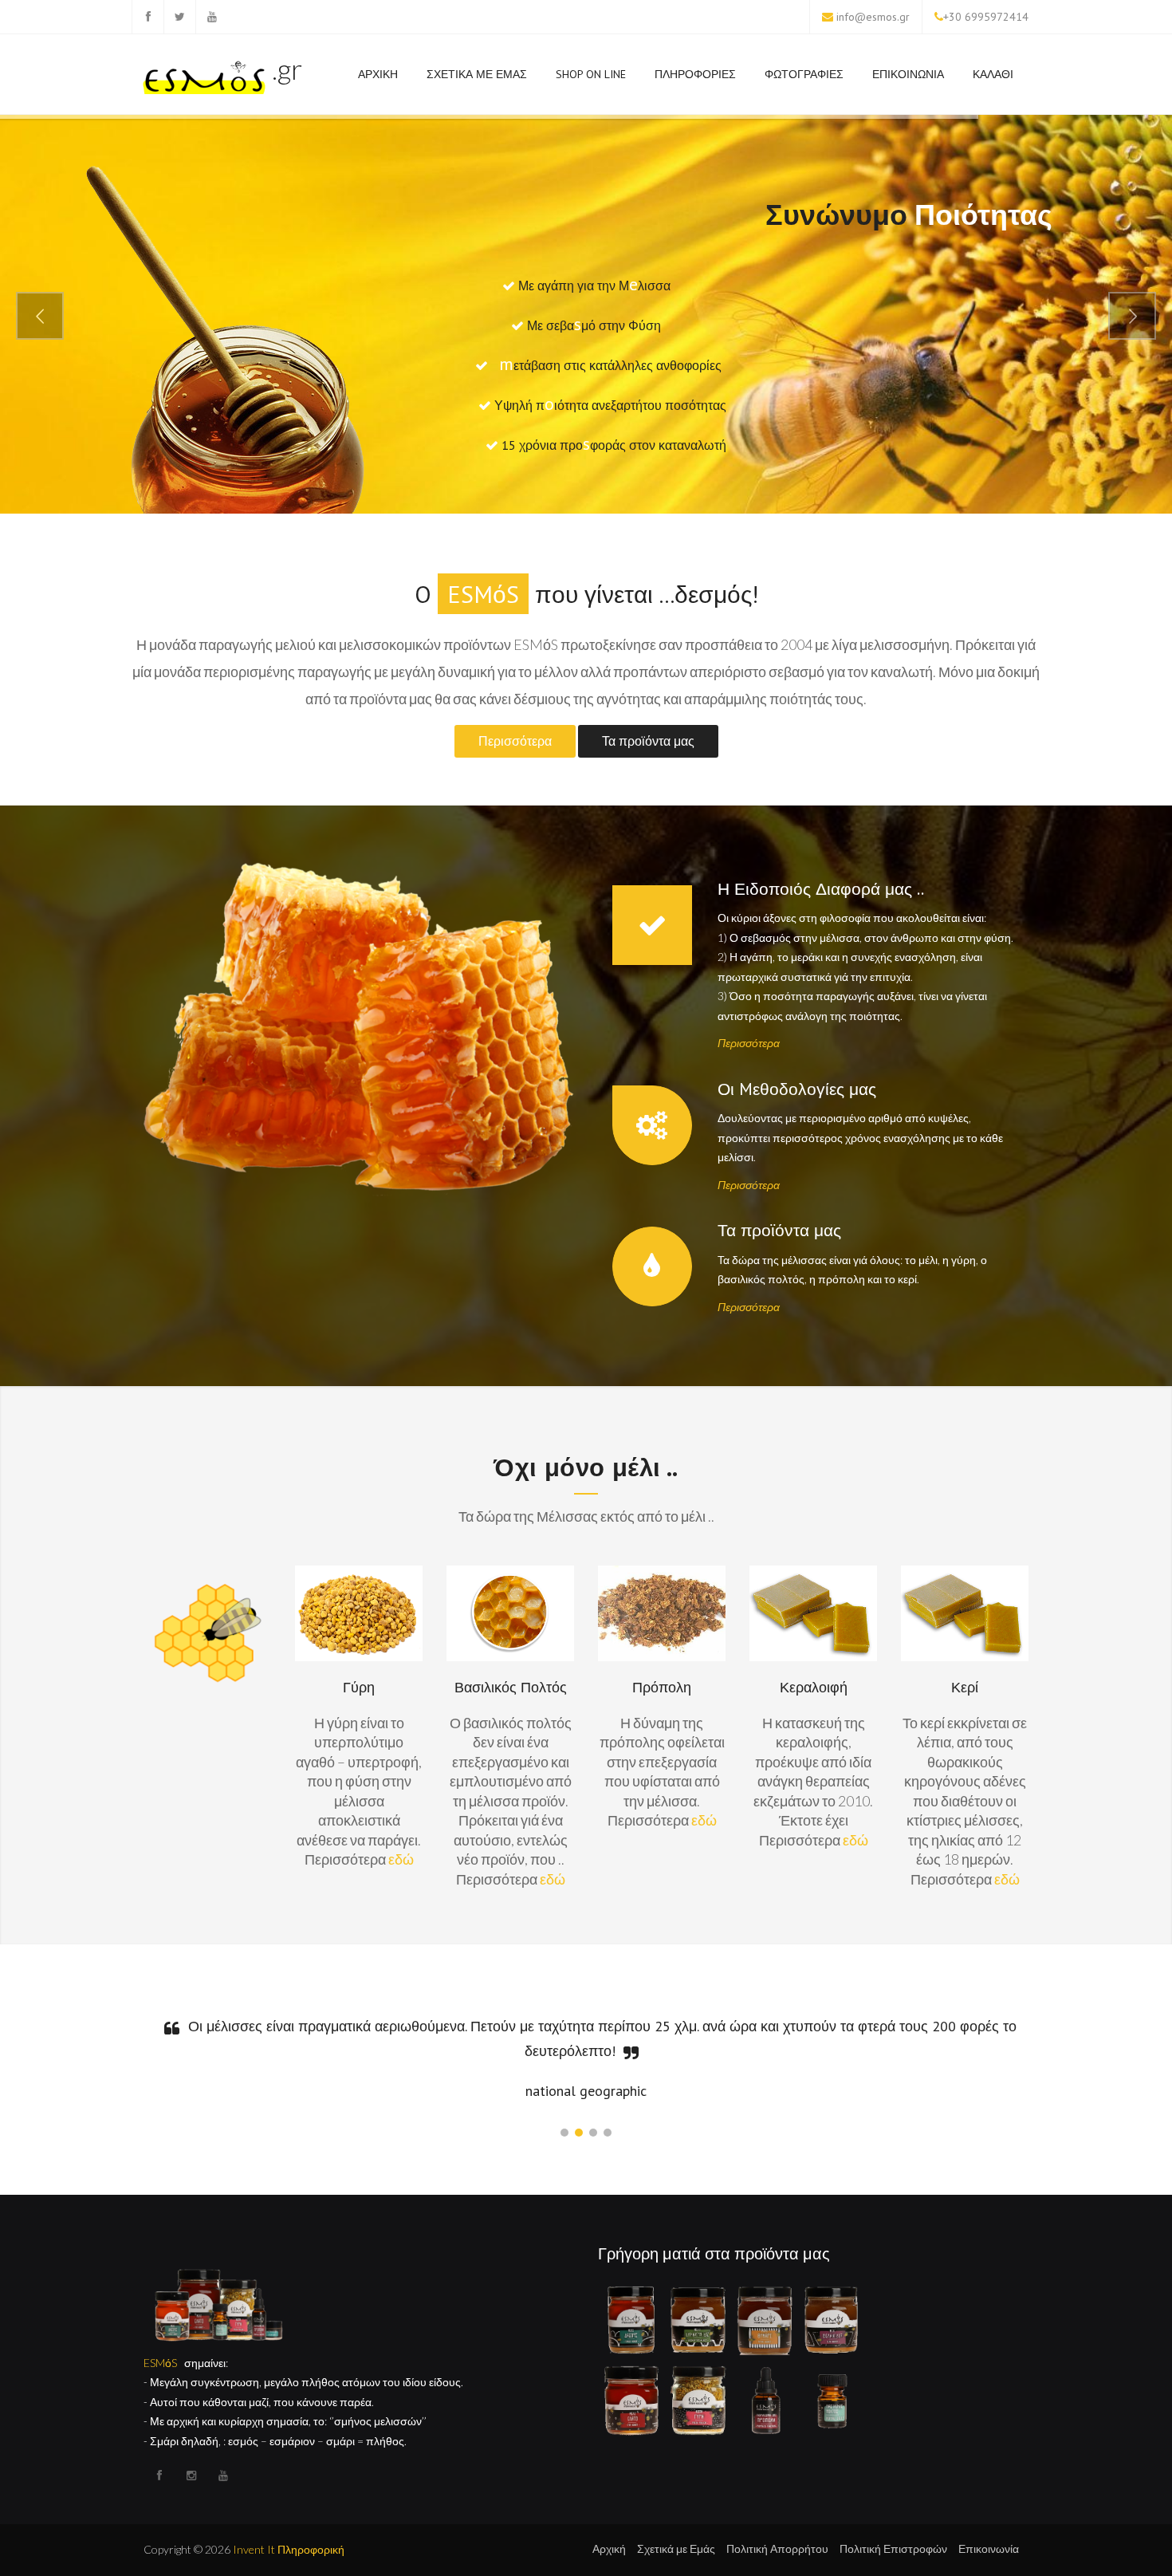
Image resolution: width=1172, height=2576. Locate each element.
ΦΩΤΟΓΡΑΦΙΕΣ (804, 74)
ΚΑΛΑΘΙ (993, 74)
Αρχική (609, 2548)
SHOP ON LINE (591, 74)
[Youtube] (211, 17)
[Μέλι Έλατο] (631, 2399)
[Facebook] (147, 17)
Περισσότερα (515, 741)
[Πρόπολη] (765, 2399)
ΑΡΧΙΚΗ (378, 74)
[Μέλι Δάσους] (631, 2319)
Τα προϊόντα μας (648, 741)
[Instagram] (191, 2476)
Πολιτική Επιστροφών (893, 2548)
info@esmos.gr (873, 17)
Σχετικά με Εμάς (676, 2548)
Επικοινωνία (989, 2548)
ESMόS (160, 2363)
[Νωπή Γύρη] (698, 2399)
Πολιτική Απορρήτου (777, 2548)
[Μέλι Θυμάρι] (765, 2319)
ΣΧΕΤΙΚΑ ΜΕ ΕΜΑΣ (477, 74)
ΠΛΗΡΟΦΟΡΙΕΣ (695, 74)
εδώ (401, 1859)
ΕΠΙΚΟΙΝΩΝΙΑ (908, 74)
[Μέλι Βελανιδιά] (832, 2319)
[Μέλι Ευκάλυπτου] (698, 2319)
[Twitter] (179, 17)
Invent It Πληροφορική (289, 2549)
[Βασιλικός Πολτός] (832, 2399)
